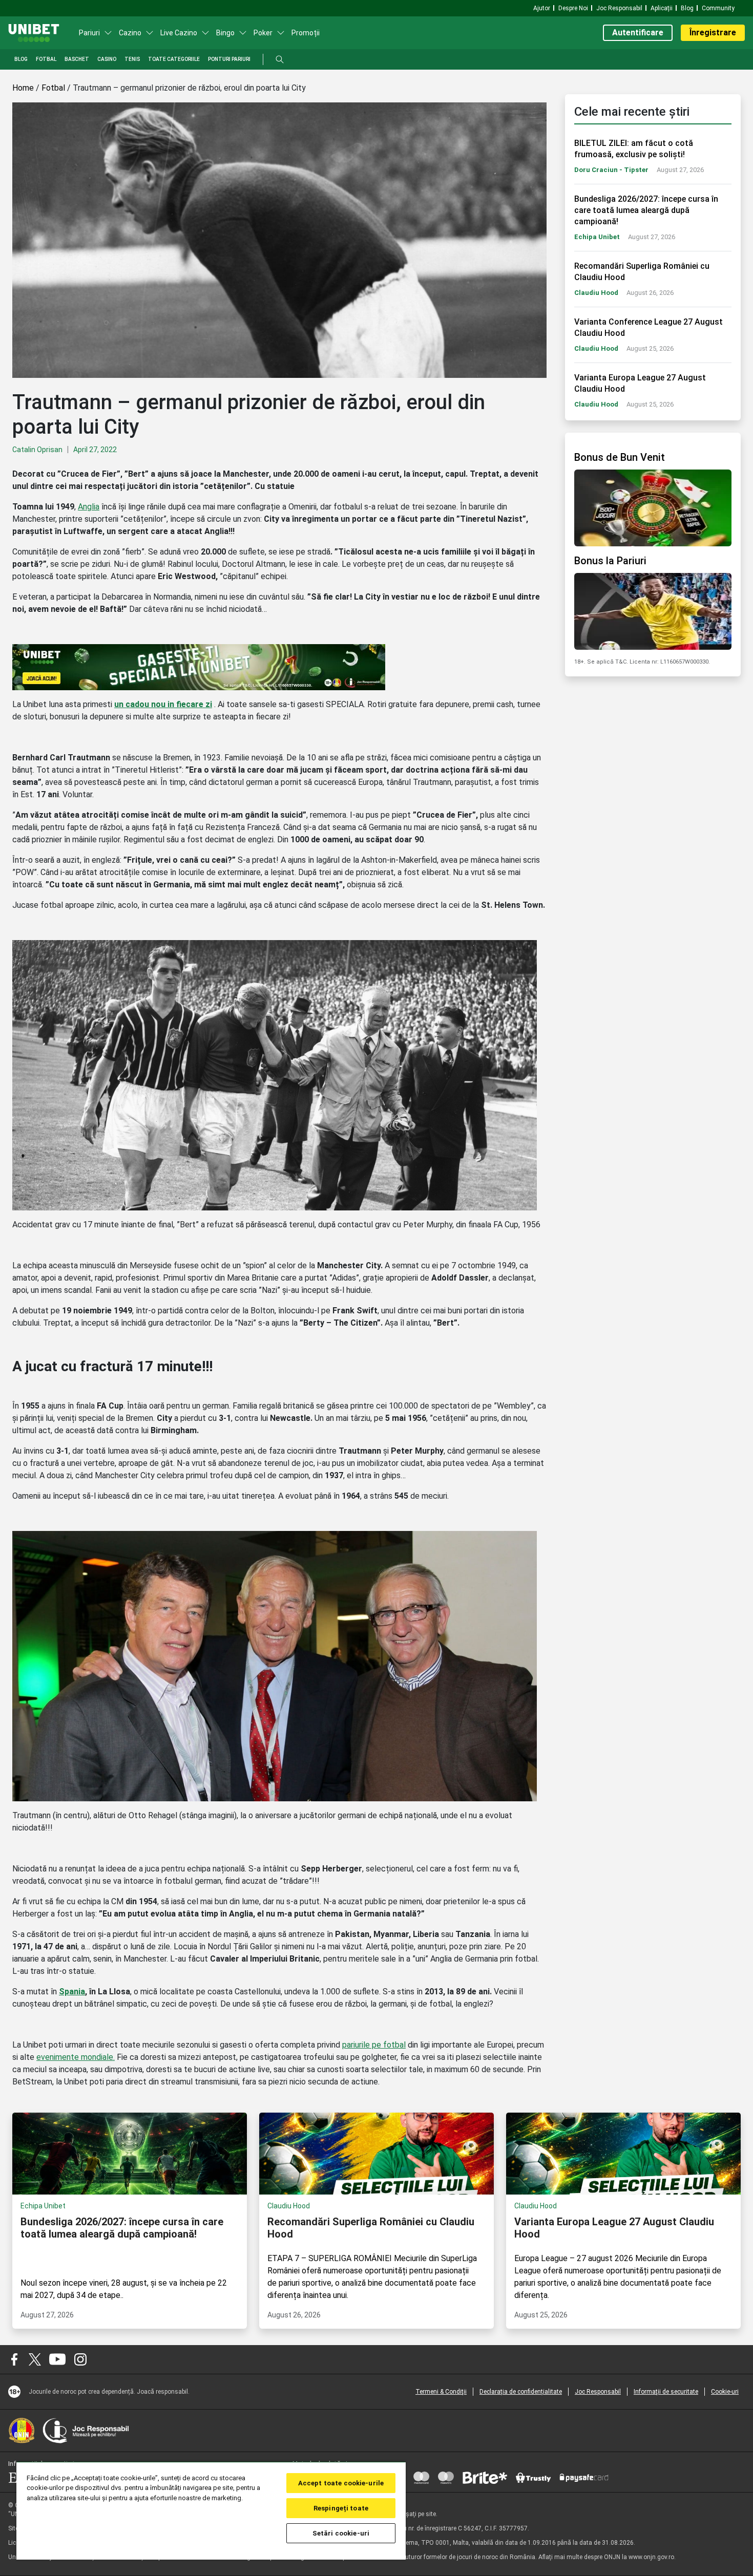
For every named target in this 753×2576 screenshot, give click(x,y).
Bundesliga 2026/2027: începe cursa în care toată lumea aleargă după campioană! (646, 210)
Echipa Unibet (597, 237)
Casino (107, 59)
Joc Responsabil (619, 8)
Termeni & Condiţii (441, 2392)
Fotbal (46, 59)
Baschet (77, 59)
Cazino (130, 33)
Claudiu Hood (596, 293)
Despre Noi (573, 8)
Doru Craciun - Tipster (611, 170)
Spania (72, 1992)
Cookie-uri (725, 2392)
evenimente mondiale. (76, 2057)
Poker (263, 33)
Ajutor (542, 8)
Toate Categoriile (174, 59)
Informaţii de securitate (666, 2392)
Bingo (225, 33)
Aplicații (662, 8)
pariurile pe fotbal (374, 2045)
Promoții (306, 33)
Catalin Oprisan (37, 450)
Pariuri (89, 33)
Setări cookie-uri (341, 2533)
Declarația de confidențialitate (521, 2392)
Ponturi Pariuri (229, 59)
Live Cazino (179, 33)
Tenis (132, 59)
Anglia (89, 507)
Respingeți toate (341, 2508)
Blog (687, 8)
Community (718, 8)
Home (23, 88)
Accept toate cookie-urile (341, 2483)
